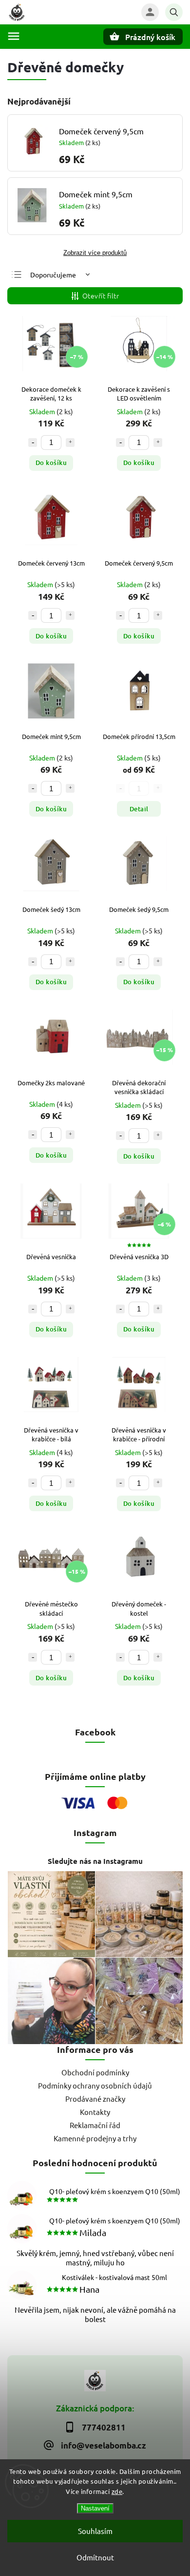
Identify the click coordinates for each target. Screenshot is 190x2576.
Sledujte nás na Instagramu (95, 1861)
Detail (139, 809)
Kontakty (95, 2112)
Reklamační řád (95, 2125)
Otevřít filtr (101, 296)
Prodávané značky (95, 2099)
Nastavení (95, 2508)
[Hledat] (174, 12)
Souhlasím (95, 2531)
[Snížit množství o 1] (33, 443)
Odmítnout (95, 2557)
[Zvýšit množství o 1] (70, 443)
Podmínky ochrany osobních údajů (95, 2085)
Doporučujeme (53, 274)
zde (117, 2491)
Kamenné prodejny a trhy (95, 2138)
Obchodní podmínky (95, 2072)
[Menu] (14, 36)
